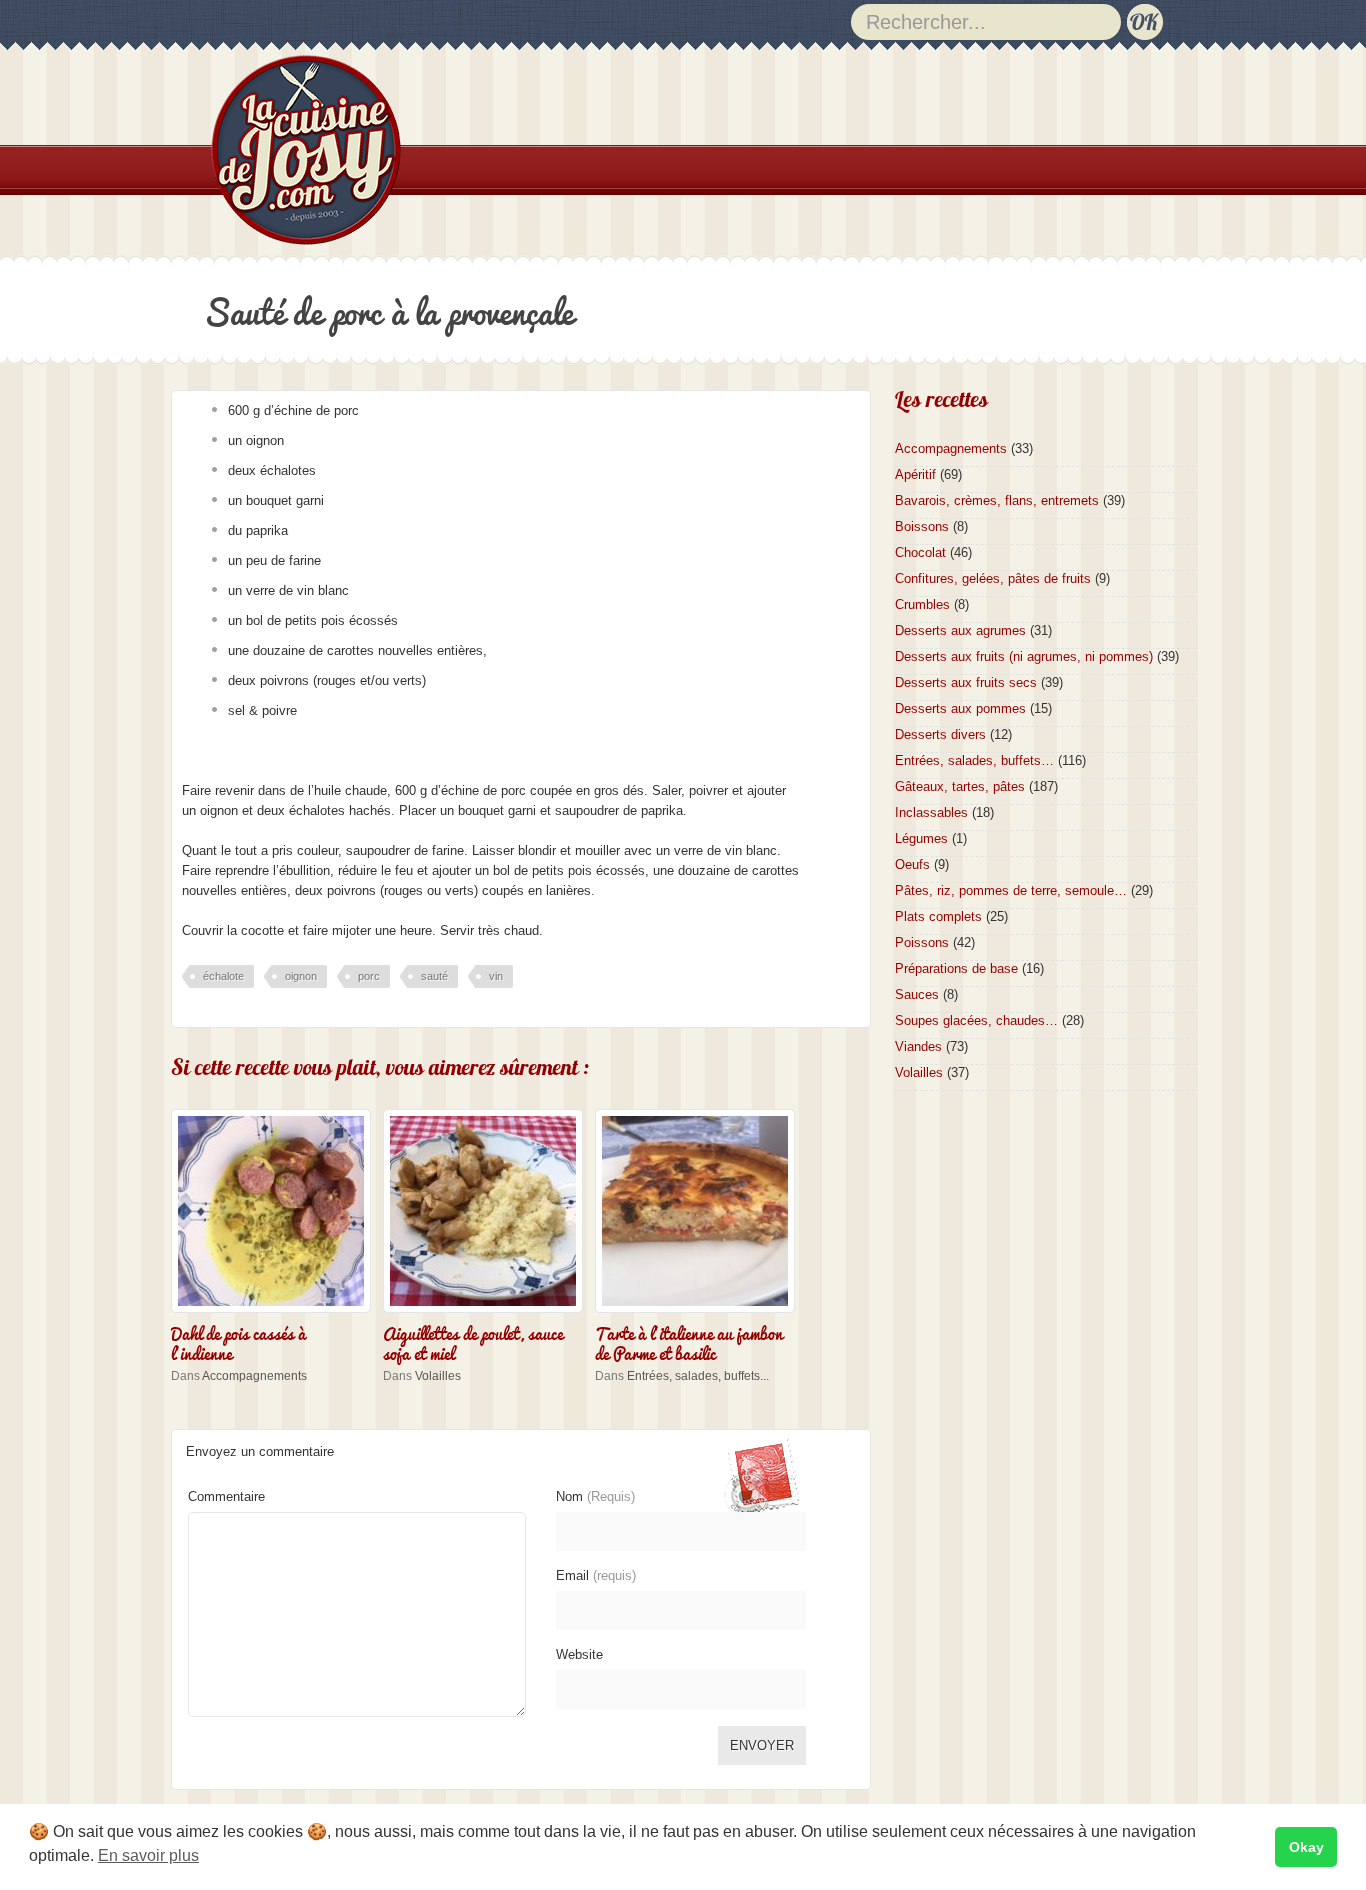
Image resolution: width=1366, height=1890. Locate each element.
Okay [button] (1306, 1847)
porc (369, 976)
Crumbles (922, 604)
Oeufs (912, 864)
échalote (223, 976)
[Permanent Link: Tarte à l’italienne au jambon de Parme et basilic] (700, 1314)
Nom (595, 1496)
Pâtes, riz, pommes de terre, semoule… (1011, 890)
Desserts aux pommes (960, 708)
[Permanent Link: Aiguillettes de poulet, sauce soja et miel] (488, 1314)
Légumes (921, 838)
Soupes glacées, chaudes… (976, 1020)
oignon (301, 976)
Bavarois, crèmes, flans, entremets (997, 500)
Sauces (917, 994)
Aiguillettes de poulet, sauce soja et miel (473, 1342)
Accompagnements (254, 1376)
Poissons (922, 942)
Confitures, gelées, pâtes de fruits (993, 578)
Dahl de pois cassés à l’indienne (238, 1342)
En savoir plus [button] (148, 1855)
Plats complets (938, 916)
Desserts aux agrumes (960, 630)
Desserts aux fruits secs (966, 682)
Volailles (438, 1376)
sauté (434, 976)
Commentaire (226, 1496)
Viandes (918, 1046)
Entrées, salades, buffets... (698, 1376)
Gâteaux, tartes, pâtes (960, 786)
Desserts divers (940, 734)
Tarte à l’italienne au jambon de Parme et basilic (689, 1342)
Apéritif (915, 474)
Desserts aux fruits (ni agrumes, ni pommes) (1024, 656)
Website (579, 1654)
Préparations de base (956, 968)
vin (496, 976)
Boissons (922, 526)
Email (596, 1575)
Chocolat (920, 552)
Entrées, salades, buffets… (974, 760)
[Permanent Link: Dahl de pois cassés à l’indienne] (276, 1314)
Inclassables (931, 812)
